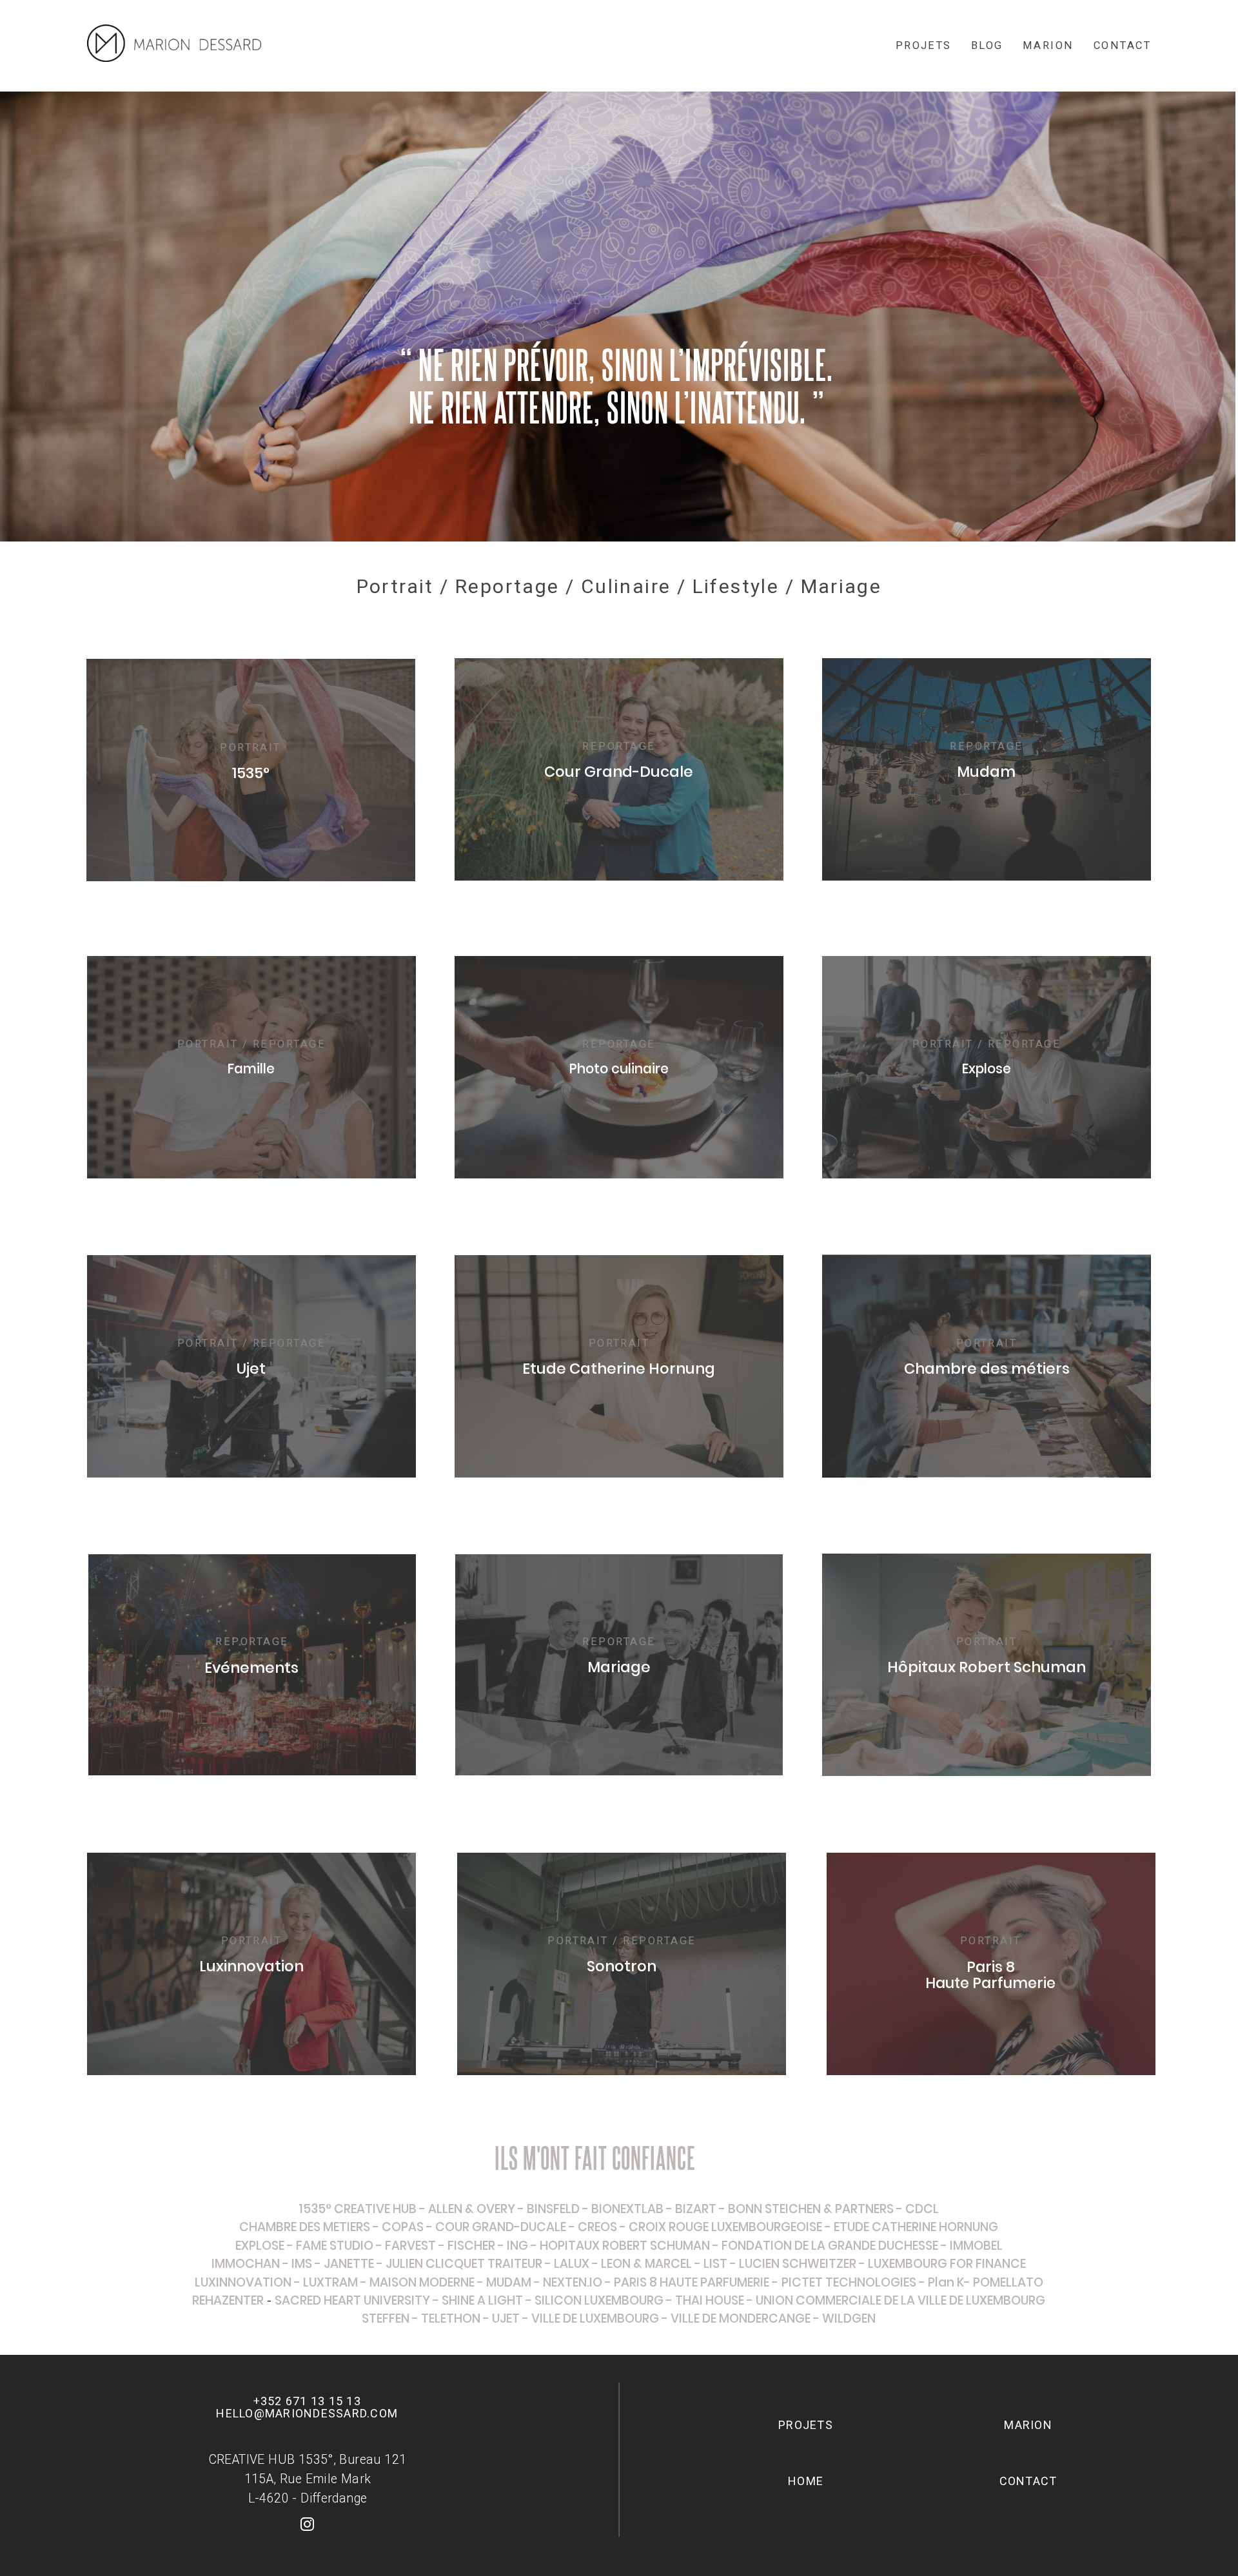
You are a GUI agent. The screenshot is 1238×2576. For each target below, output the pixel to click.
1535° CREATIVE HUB (358, 2209)
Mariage (841, 586)
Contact (1122, 45)
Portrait (395, 586)
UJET (506, 2318)
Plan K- (949, 2282)
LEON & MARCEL (646, 2264)
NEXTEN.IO (573, 2282)
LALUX (572, 2264)
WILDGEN (849, 2318)
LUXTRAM (330, 2282)
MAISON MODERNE (422, 2282)
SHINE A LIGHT (482, 2300)
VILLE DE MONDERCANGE (741, 2318)
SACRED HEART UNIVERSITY (352, 2300)
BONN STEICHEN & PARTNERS (811, 2209)
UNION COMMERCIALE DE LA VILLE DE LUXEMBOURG (900, 2300)
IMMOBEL (976, 2246)
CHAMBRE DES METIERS (305, 2227)
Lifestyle (736, 586)
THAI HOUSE (711, 2300)
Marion (1048, 45)
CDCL (922, 2209)
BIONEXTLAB (627, 2209)
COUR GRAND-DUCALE (501, 2227)
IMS (302, 2264)
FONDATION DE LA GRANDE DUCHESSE (830, 2246)
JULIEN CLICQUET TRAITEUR (463, 2264)
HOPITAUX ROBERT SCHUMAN (625, 2246)
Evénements (251, 1668)
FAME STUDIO (335, 2246)
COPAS (403, 2227)
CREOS (597, 2227)
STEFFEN (386, 2318)
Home (806, 2481)
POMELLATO (1008, 2282)
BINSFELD (553, 2209)
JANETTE (349, 2264)
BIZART (696, 2209)
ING (517, 2246)
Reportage (507, 586)
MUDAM (509, 2282)
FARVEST (410, 2246)
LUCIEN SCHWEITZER (798, 2264)
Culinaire (626, 586)
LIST (715, 2264)
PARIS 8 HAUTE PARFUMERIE (692, 2282)
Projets (924, 45)
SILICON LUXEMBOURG (599, 2300)
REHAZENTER (228, 2300)
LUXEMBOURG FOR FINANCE (947, 2264)
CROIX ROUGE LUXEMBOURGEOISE (725, 2227)
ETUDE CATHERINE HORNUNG (916, 2227)
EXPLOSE (260, 2246)
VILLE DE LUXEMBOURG (596, 2318)
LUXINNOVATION (243, 2282)
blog (987, 45)
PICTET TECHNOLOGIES (849, 2282)
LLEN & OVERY (476, 2209)
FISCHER (471, 2246)
